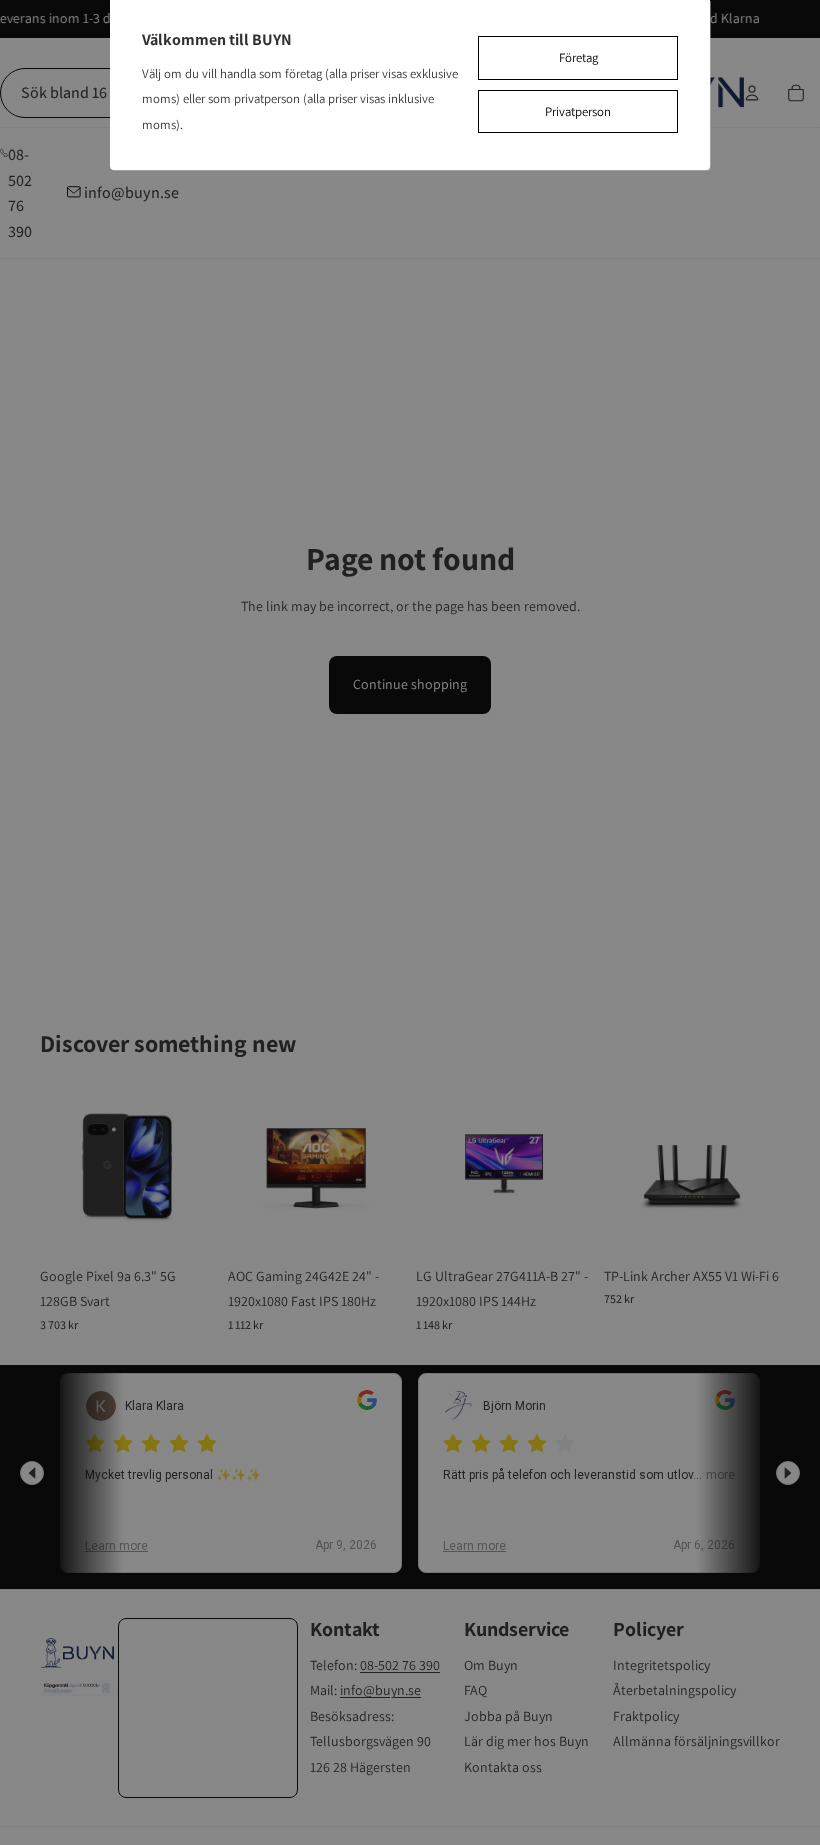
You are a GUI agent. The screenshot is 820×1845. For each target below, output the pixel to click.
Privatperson (578, 111)
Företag (578, 57)
